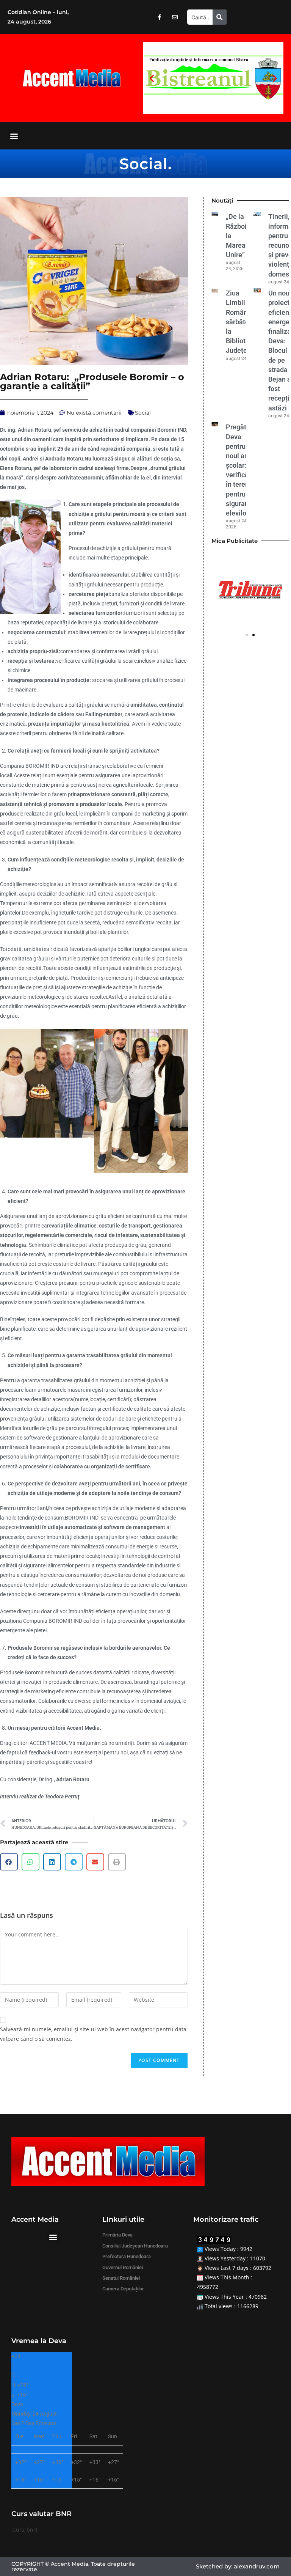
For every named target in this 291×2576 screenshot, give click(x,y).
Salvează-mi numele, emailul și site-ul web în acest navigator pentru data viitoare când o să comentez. (93, 2034)
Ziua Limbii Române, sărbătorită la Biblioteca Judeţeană (242, 322)
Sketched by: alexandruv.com (238, 2566)
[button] (152, 78)
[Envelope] (175, 17)
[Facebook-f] (159, 17)
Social (144, 164)
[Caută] (220, 17)
